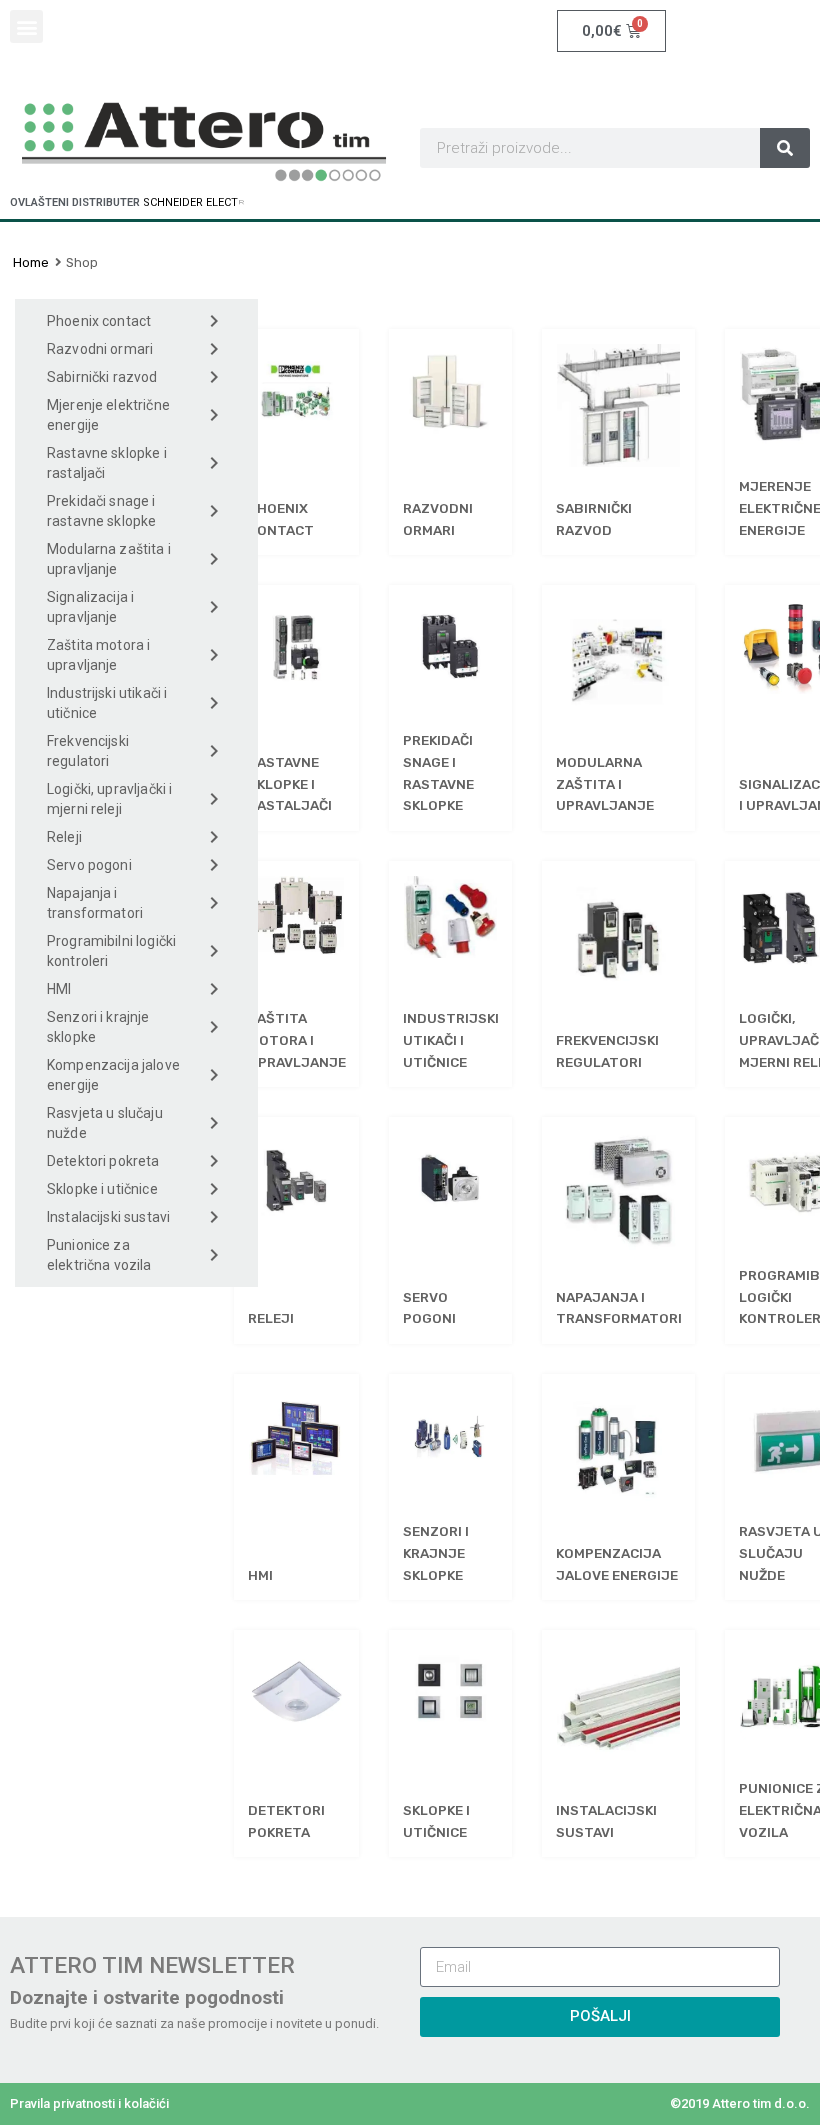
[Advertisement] (136, 1437)
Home (31, 262)
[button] (26, 26)
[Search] (785, 148)
